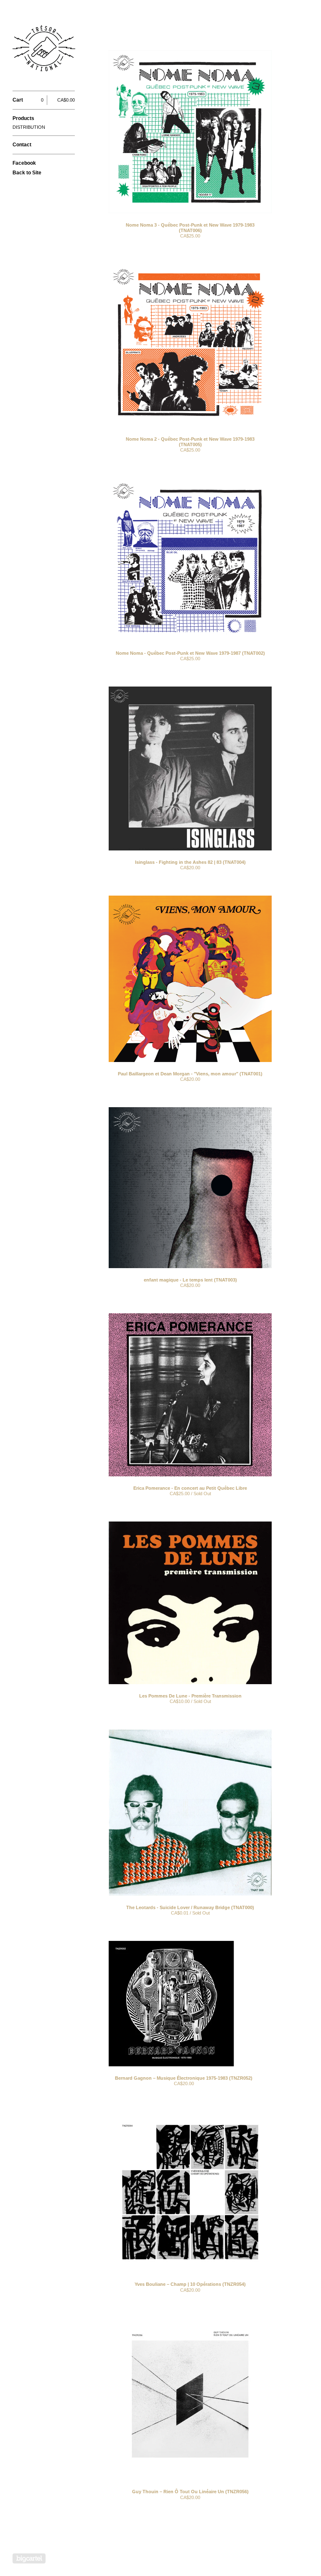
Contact (22, 145)
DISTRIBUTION (29, 127)
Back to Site (27, 173)
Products (23, 118)
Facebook (24, 163)
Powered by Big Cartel (29, 2558)
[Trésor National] (44, 50)
